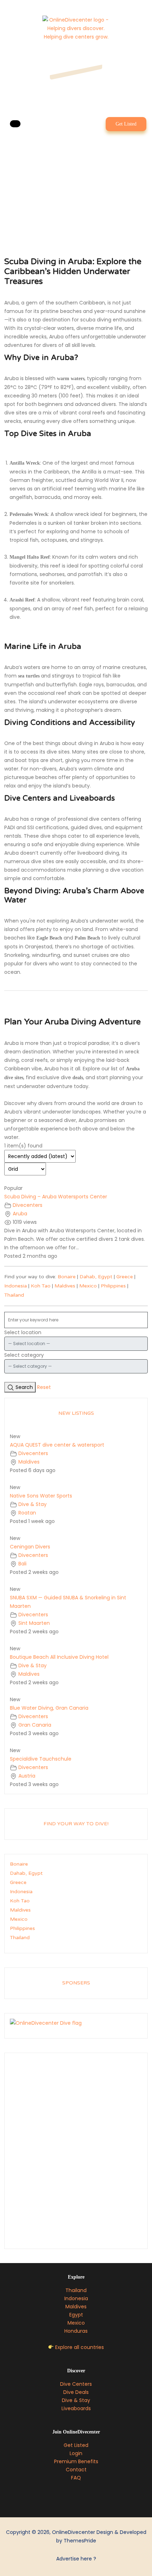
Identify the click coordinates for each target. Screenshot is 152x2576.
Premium (66, 2461)
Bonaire (67, 1277)
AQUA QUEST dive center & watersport (57, 1445)
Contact (76, 2470)
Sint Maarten (34, 1623)
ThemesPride (79, 2541)
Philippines (113, 1286)
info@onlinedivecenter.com (77, 81)
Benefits (88, 2461)
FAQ (76, 2478)
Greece (125, 1277)
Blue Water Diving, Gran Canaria (49, 1708)
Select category (24, 1355)
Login (76, 2453)
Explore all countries (80, 2347)
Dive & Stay (33, 1504)
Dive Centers (76, 2384)
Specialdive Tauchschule (41, 1759)
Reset (44, 1387)
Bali (22, 1564)
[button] (15, 124)
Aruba (20, 1214)
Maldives (65, 1286)
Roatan (27, 1513)
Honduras (76, 2331)
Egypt (76, 2315)
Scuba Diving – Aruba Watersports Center (56, 1197)
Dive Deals (76, 2392)
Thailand (14, 1295)
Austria (27, 1776)
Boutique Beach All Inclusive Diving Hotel (59, 1657)
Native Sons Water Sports (41, 1496)
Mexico (88, 1286)
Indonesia (16, 1286)
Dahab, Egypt (96, 1277)
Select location (23, 1332)
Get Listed (126, 124)
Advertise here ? (76, 2559)
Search (24, 1387)
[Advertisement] (76, 2153)
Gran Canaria (35, 1725)
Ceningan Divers (30, 1547)
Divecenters (28, 1205)
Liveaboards (76, 2408)
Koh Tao (41, 1286)
